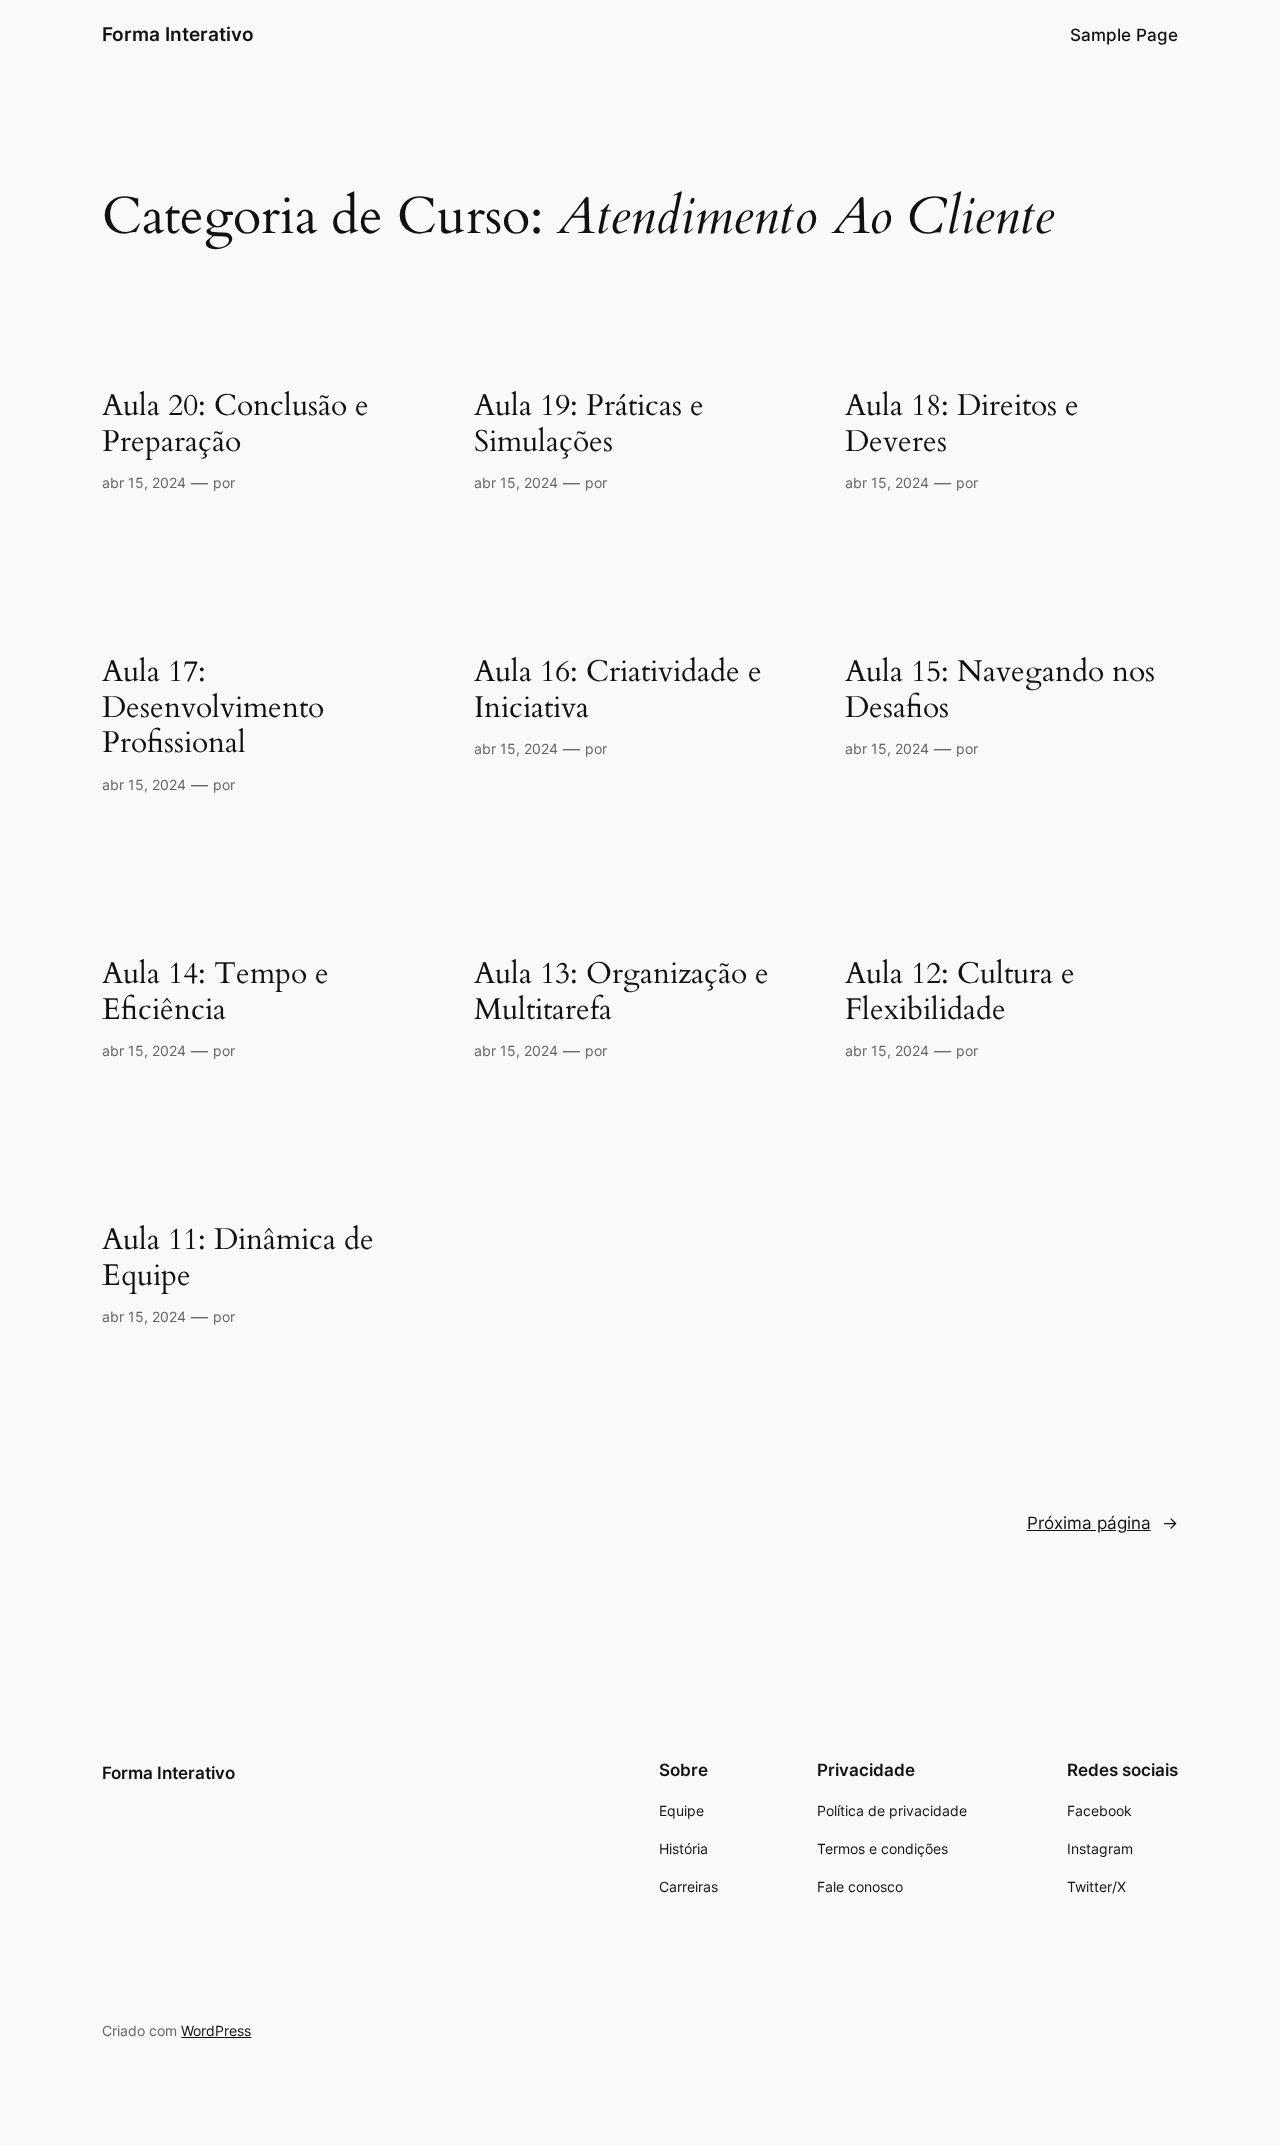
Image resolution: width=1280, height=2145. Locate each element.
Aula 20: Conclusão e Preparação (235, 424)
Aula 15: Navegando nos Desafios (1000, 690)
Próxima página (1102, 1523)
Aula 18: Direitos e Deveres (962, 424)
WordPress (216, 2030)
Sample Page (1124, 35)
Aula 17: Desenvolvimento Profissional (213, 708)
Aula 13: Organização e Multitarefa (621, 992)
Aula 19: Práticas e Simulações (589, 424)
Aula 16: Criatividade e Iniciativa (618, 690)
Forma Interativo (178, 34)
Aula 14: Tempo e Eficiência (215, 992)
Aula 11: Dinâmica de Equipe (238, 1258)
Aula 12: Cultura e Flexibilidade (960, 992)
